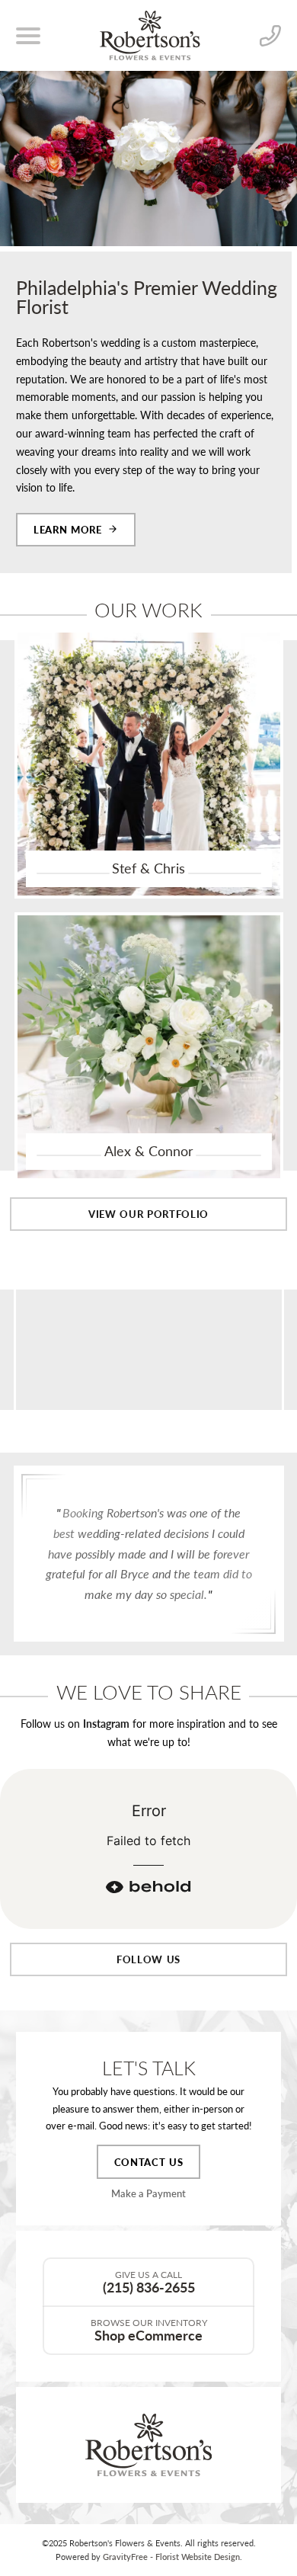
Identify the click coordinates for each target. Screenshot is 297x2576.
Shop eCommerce (149, 2330)
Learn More (68, 529)
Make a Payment (148, 2193)
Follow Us (148, 1959)
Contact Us (149, 2162)
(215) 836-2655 (149, 2282)
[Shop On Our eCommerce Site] (148, 2445)
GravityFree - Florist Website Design (171, 2557)
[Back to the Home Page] (150, 35)
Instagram (106, 1723)
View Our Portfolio (148, 1214)
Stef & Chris (148, 868)
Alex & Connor (149, 1151)
